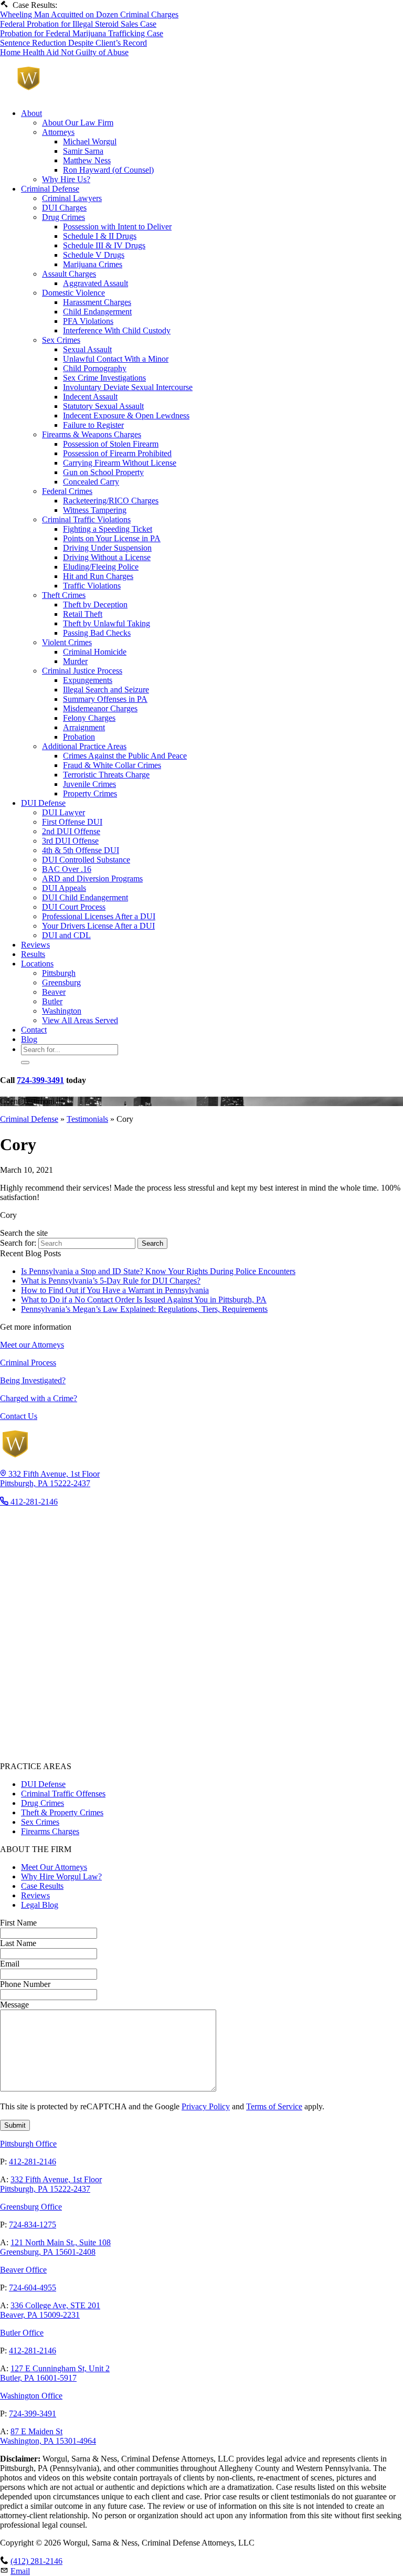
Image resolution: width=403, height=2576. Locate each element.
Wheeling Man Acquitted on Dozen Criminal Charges (89, 14)
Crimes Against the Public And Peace (125, 756)
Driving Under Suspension (107, 548)
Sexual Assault (87, 349)
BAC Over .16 (67, 869)
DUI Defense (43, 803)
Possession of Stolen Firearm (111, 444)
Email (20, 2571)
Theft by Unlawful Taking (107, 623)
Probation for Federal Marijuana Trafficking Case (82, 33)
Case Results (42, 1886)
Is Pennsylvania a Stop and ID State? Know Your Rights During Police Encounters (158, 1271)
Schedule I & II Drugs (100, 236)
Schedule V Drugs (94, 255)
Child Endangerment (97, 312)
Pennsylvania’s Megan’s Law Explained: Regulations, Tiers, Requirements (144, 1309)
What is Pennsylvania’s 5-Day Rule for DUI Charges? (111, 1281)
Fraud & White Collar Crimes (112, 765)
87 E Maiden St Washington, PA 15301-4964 (48, 2436)
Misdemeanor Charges (100, 708)
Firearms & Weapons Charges (92, 434)
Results (33, 954)
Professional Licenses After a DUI (99, 916)
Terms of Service (274, 2106)
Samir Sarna (83, 151)
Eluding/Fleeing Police (101, 567)
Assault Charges (69, 274)
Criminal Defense (50, 189)
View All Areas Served (80, 1020)
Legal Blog (40, 1905)
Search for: (19, 1243)
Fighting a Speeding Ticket (108, 529)
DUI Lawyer (63, 812)
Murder (75, 661)
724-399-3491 (40, 1080)
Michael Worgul (90, 141)
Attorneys (58, 132)
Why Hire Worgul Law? (61, 1876)
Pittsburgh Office (28, 2144)
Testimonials (87, 1119)
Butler (52, 1001)
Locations (37, 964)
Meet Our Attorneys (54, 1867)
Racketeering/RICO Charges (111, 501)
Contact (34, 1030)
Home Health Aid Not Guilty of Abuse (64, 52)
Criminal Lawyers (72, 198)
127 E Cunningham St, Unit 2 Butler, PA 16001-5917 (55, 2373)
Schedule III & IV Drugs (104, 245)
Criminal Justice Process (82, 671)
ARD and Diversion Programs (92, 879)
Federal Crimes (67, 491)
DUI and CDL (66, 935)
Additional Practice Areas (84, 746)
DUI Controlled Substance (86, 860)
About (31, 113)
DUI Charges (64, 208)
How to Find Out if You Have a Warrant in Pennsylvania (115, 1290)
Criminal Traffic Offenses (63, 1794)
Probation (79, 737)
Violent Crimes (67, 642)
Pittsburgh (59, 973)
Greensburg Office (31, 2207)
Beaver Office (23, 2270)
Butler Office (22, 2333)
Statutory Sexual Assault (103, 406)
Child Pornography (95, 368)
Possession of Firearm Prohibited (117, 453)
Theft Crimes (64, 595)
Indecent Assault (90, 397)
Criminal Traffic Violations (86, 519)
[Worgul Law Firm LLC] (107, 95)
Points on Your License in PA (112, 538)
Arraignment (84, 727)
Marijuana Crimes (93, 264)
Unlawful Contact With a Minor (116, 359)
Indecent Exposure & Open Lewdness (126, 416)
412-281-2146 (33, 2162)
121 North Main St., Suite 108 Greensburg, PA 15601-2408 (55, 2247)
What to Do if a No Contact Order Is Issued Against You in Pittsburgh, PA (144, 1300)
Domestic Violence (73, 293)
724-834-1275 (33, 2225)
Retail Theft (83, 614)
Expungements (88, 680)
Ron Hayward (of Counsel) (108, 170)
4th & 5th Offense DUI (81, 850)
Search (152, 1243)
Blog (29, 1039)
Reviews (35, 945)
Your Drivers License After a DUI (98, 926)
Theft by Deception (95, 604)
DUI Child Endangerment (85, 897)
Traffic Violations (92, 586)
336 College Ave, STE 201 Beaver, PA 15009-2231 (50, 2310)
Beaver (54, 992)
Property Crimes (90, 793)
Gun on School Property (103, 472)
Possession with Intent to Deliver (117, 227)
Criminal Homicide (95, 652)
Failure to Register (93, 425)
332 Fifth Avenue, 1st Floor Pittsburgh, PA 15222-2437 (51, 2184)
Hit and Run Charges (98, 576)
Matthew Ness (87, 160)
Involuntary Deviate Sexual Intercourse (128, 387)
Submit (15, 2125)
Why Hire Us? (66, 179)
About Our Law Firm (78, 123)
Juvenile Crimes (89, 784)
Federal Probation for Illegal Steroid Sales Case (78, 24)
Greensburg (61, 982)
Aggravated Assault (96, 283)
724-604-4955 (33, 2288)
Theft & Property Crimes (62, 1812)
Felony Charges (89, 718)
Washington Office (31, 2396)
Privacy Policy (206, 2106)
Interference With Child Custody (117, 330)
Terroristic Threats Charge (106, 775)
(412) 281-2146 (36, 2561)
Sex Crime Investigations (104, 378)
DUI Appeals (64, 888)
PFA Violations (88, 321)
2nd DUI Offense (71, 831)
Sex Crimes (61, 340)
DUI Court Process (74, 907)
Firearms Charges (50, 1831)
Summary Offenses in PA (105, 699)
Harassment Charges (97, 302)
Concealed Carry (91, 482)
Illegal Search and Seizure (106, 690)
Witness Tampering (95, 510)
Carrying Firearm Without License (120, 463)
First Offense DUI (72, 822)
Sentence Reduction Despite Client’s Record (73, 43)
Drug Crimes (63, 217)
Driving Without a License (107, 557)
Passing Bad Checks (97, 633)
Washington (62, 1011)
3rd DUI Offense (70, 841)
